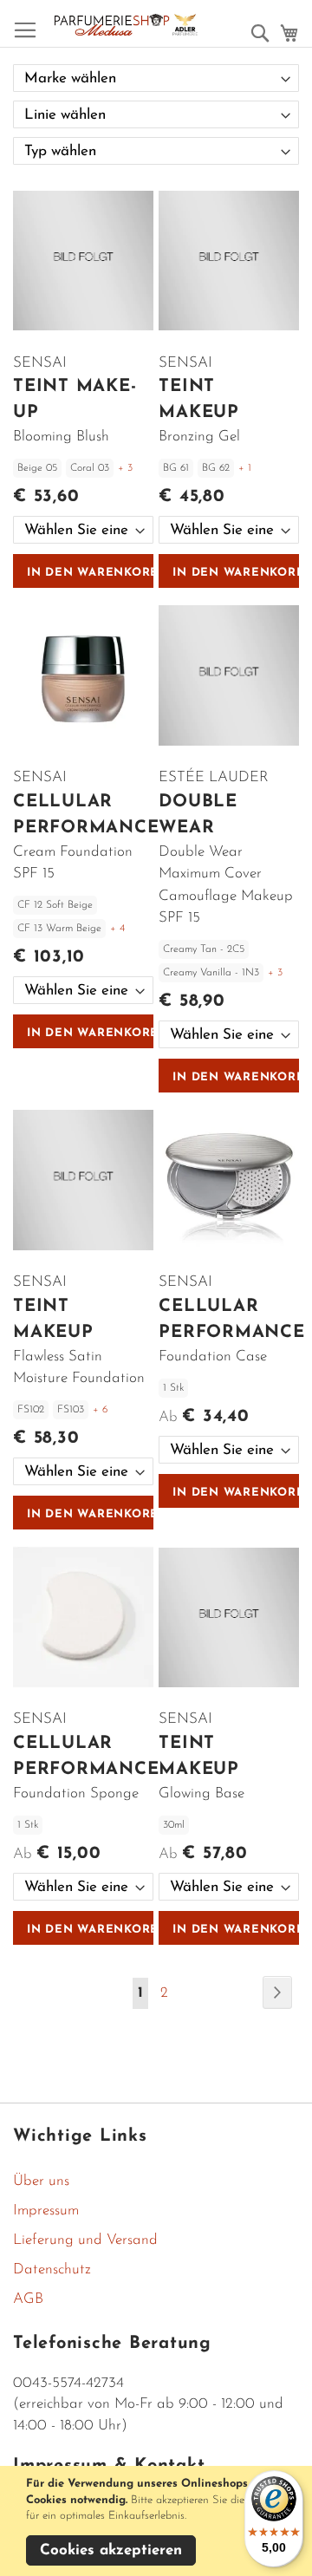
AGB (28, 2299)
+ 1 (245, 468)
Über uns (41, 2181)
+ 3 (125, 468)
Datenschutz (52, 2269)
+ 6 (100, 1410)
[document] (159, 2521)
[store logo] (126, 25)
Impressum (46, 2211)
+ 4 (117, 929)
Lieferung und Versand (85, 2240)
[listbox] (83, 530)
